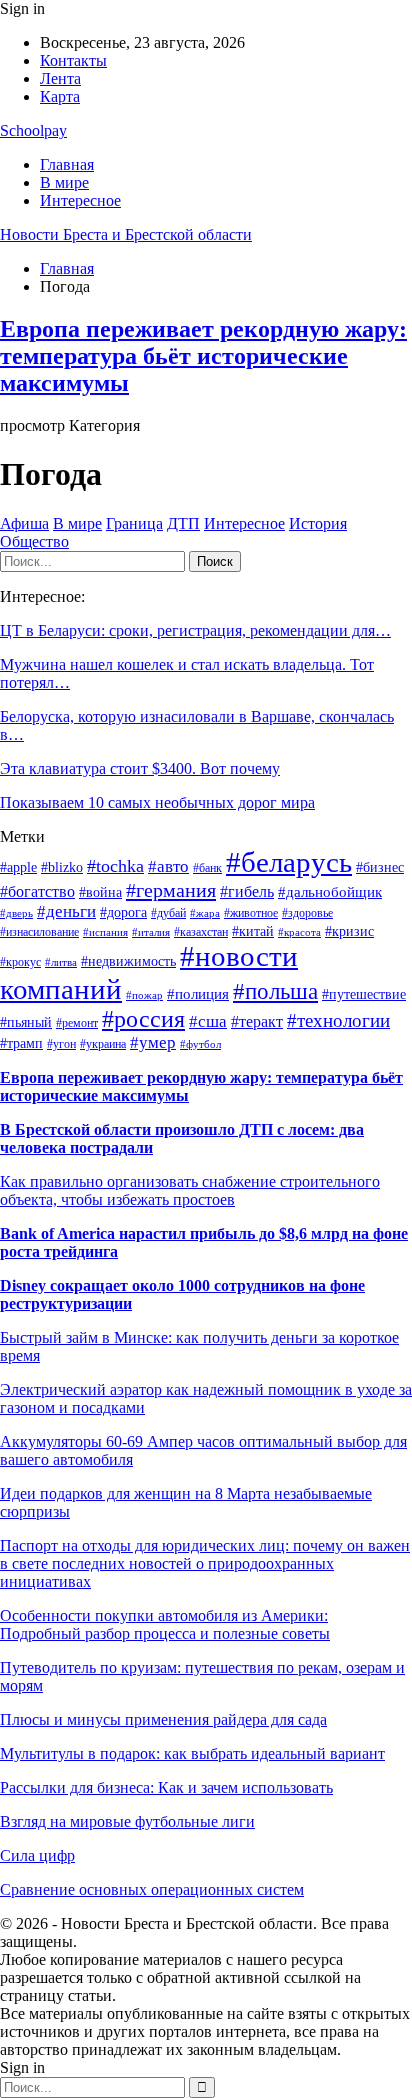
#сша (208, 1021)
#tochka (115, 866)
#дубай (168, 913)
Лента (60, 78)
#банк (207, 868)
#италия (151, 932)
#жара (205, 913)
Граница (134, 523)
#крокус (20, 962)
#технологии (338, 1020)
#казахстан (201, 932)
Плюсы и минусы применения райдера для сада (163, 1719)
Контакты (73, 60)
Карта (60, 96)
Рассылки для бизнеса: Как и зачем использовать (166, 1787)
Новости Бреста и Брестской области (126, 234)
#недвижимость (128, 961)
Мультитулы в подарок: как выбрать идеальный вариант (192, 1753)
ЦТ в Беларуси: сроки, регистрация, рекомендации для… (195, 630)
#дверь (16, 913)
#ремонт (77, 1023)
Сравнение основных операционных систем (152, 1889)
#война (100, 892)
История (318, 523)
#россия (143, 1019)
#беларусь (289, 862)
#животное (251, 913)
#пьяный (26, 1022)
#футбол (200, 1044)
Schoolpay (33, 130)
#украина (103, 1044)
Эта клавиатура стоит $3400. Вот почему (140, 768)
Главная (67, 164)
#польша (275, 991)
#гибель (247, 891)
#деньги (66, 911)
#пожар (144, 995)
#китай (253, 931)
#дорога (123, 912)
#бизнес (380, 867)
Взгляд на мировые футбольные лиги (127, 1821)
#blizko (62, 867)
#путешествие (364, 994)
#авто (168, 866)
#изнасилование (39, 932)
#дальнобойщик (330, 892)
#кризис (349, 931)
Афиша (24, 523)
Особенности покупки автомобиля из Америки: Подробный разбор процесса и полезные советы (165, 1624)
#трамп (21, 1043)
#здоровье (307, 913)
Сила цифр (37, 1855)
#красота (299, 932)
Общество (34, 541)
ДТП (183, 523)
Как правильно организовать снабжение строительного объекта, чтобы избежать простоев (190, 1190)
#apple (18, 867)
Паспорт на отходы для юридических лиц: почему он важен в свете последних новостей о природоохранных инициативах (205, 1563)
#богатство (37, 891)
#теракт (257, 1021)
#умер (153, 1042)
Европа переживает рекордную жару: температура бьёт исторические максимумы (203, 356)
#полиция (198, 994)
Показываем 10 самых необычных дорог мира (157, 802)
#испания (105, 932)
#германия (171, 890)
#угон (61, 1044)
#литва (61, 962)
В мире (64, 182)
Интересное (80, 200)
